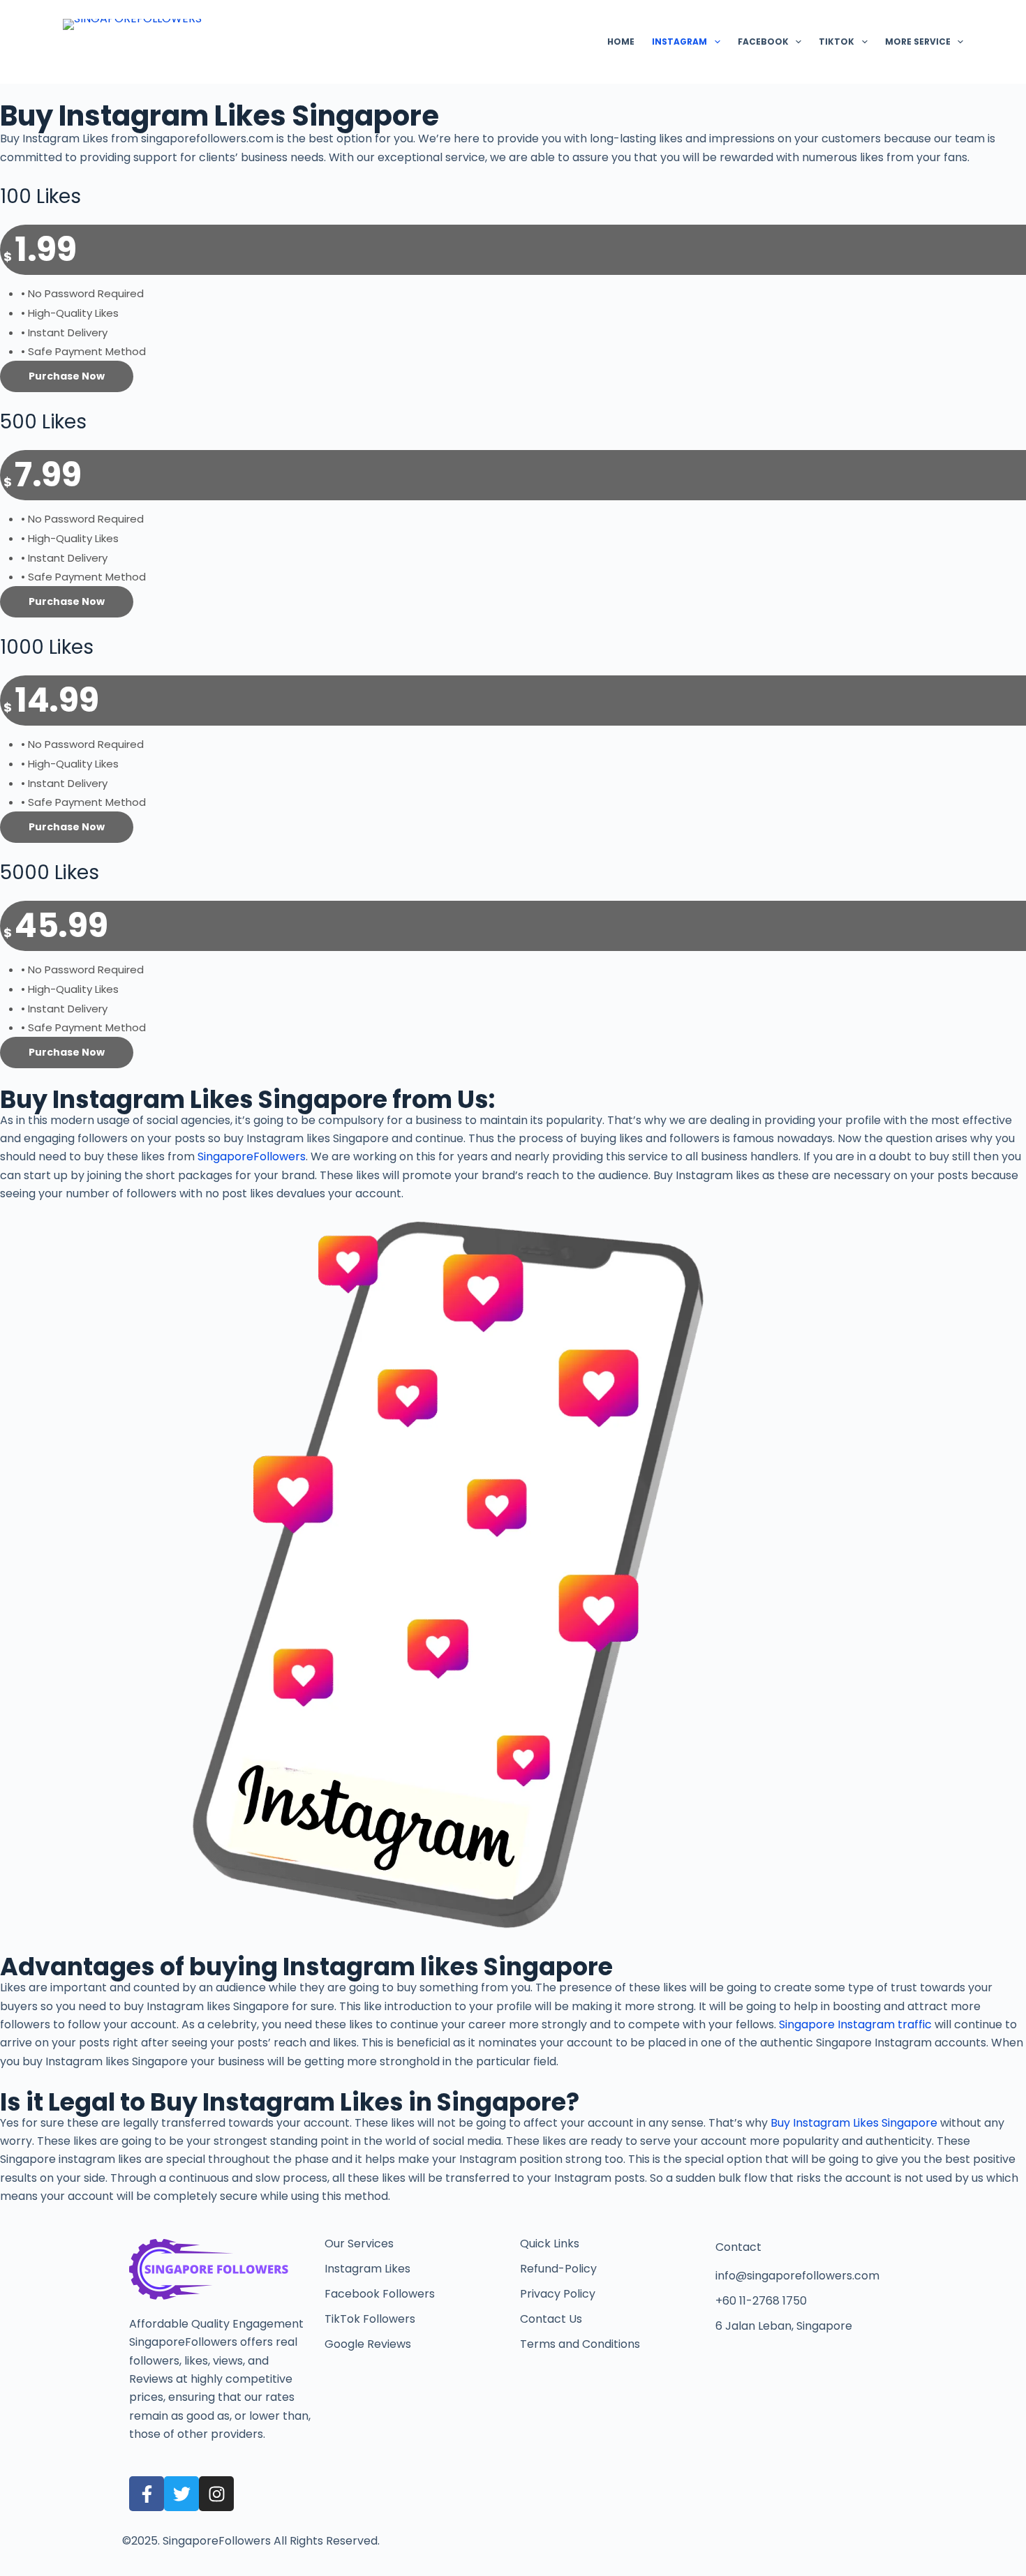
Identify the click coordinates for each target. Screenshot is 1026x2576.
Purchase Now (67, 376)
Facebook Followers (380, 2294)
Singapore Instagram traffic (855, 2024)
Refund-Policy (558, 2269)
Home (621, 42)
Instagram (679, 42)
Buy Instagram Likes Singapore (854, 2123)
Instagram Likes (367, 2269)
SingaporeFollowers (252, 1156)
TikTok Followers (370, 2319)
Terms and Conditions (580, 2344)
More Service (918, 42)
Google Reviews (368, 2344)
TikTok (837, 42)
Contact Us (551, 2319)
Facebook (763, 42)
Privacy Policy (558, 2294)
